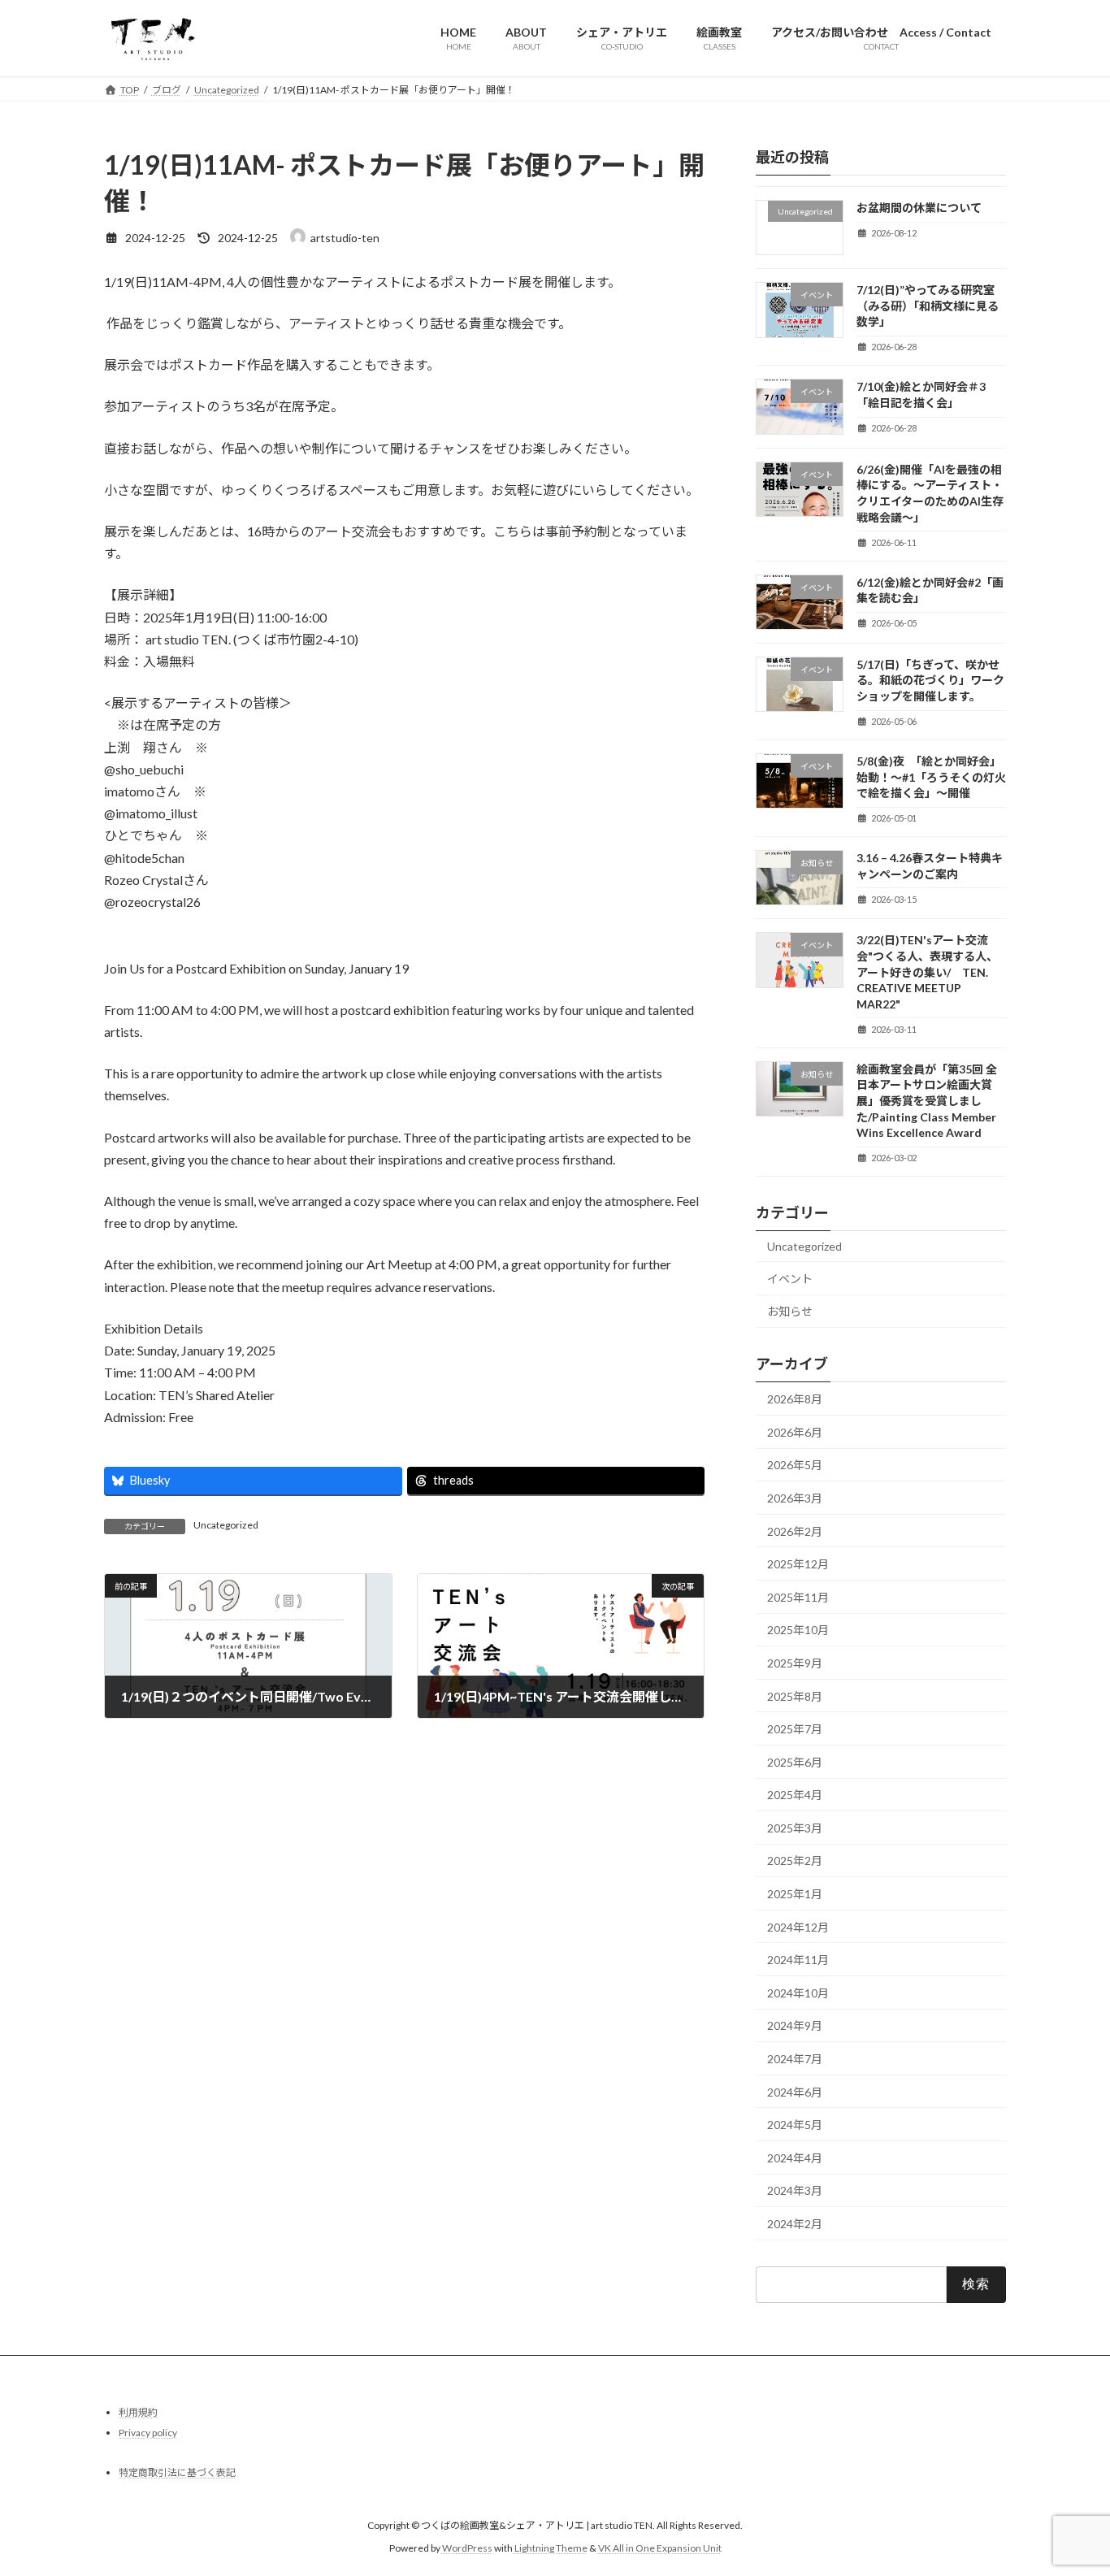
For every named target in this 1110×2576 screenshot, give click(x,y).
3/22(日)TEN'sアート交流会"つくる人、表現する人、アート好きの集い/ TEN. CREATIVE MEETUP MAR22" (927, 971)
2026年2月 (795, 1531)
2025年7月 (795, 1729)
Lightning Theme (551, 2548)
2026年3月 (795, 1498)
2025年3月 (795, 1827)
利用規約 (138, 2412)
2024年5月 (795, 2125)
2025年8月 (795, 1696)
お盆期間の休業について (919, 208)
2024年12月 (798, 1926)
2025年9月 (795, 1663)
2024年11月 (798, 1960)
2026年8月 (795, 1399)
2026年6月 (795, 1431)
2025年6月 (795, 1761)
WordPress (467, 2548)
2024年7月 (795, 2059)
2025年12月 (798, 1564)
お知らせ (790, 1311)
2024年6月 (795, 2091)
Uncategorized (226, 1525)
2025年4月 (795, 1795)
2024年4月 (795, 2157)
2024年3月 (795, 2190)
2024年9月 (795, 2025)
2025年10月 (798, 1630)
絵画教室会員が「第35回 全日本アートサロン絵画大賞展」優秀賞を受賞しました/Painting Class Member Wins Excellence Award (927, 1100)
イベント (790, 1278)
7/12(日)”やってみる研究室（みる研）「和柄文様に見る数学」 (928, 306)
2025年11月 (798, 1596)
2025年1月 (795, 1894)
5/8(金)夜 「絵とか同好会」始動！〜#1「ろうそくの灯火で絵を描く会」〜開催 (931, 777)
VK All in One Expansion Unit (660, 2548)
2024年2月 (795, 2224)
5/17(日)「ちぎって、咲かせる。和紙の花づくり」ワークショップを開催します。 (930, 679)
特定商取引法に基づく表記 (177, 2472)
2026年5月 (795, 1465)
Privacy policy (148, 2433)
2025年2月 (795, 1860)
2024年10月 (798, 1992)
